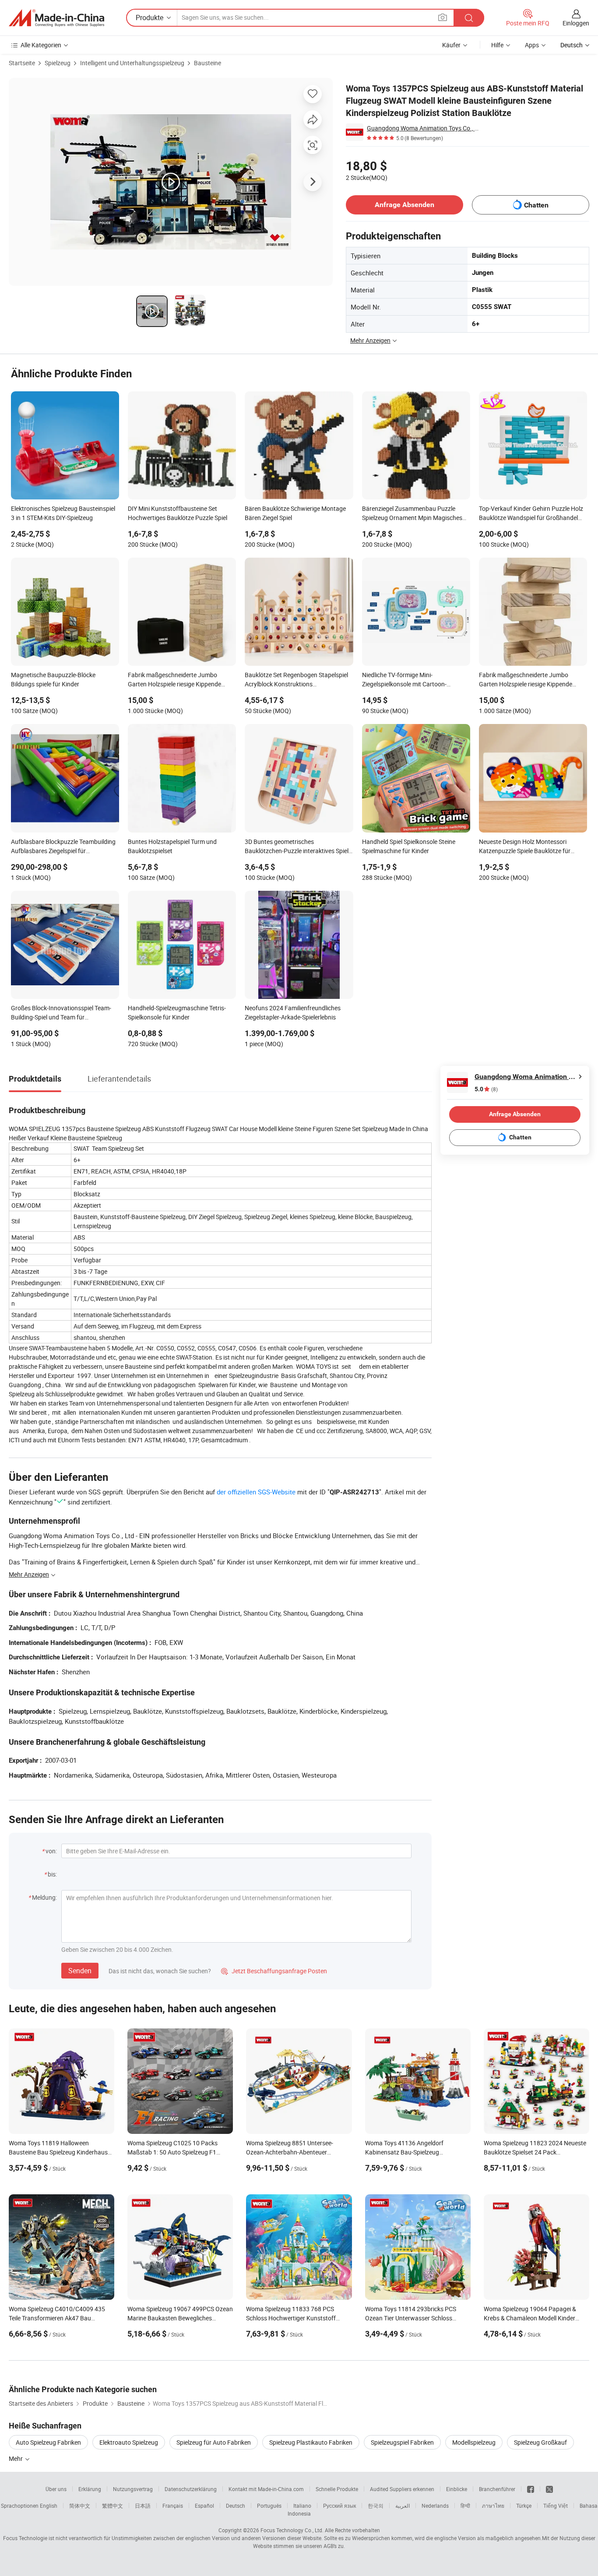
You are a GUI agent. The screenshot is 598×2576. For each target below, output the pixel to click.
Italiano (302, 2506)
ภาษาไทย (493, 2506)
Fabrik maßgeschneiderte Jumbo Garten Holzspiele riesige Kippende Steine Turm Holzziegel (174, 680)
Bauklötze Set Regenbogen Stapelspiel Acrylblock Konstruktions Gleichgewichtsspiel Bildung (296, 680)
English (49, 2506)
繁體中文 (113, 2506)
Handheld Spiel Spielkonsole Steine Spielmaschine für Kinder (409, 846)
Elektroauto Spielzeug (129, 2442)
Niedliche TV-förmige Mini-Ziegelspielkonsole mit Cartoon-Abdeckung (404, 680)
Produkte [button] (149, 18)
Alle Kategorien (41, 45)
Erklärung (90, 2489)
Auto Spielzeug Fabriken (48, 2442)
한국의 (376, 2506)
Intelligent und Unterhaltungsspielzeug (132, 63)
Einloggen (576, 23)
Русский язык (339, 2506)
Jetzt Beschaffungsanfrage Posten (274, 1971)
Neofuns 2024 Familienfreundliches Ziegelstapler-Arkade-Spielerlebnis (293, 1012)
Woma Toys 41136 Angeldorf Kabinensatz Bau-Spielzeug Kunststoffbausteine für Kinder (407, 2152)
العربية (403, 2506)
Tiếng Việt (556, 2506)
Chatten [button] (536, 205)
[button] (443, 17)
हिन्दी (465, 2506)
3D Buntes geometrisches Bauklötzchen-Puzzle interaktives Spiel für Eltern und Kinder (297, 847)
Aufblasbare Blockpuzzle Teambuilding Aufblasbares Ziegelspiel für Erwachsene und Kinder (63, 847)
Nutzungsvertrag (133, 2489)
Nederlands (435, 2506)
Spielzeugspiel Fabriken (402, 2442)
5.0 (486, 1089)
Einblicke (457, 2489)
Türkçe (524, 2506)
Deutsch (236, 2506)
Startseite (22, 63)
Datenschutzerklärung (191, 2489)
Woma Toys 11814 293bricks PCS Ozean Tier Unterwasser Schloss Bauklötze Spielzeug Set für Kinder (411, 2318)
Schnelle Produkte (337, 2489)
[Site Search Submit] (469, 18)
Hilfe (497, 45)
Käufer (451, 45)
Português (269, 2506)
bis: (52, 1874)
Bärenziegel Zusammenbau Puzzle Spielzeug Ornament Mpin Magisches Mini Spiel (412, 514)
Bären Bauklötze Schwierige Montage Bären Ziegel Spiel (295, 513)
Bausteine (208, 63)
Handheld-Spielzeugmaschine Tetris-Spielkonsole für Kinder (177, 1012)
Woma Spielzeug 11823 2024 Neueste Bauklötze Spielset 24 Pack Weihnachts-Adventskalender (535, 2152)
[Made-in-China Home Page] (56, 18)
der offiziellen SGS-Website (256, 1492)
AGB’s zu (334, 2546)
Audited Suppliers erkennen (402, 2489)
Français (173, 2506)
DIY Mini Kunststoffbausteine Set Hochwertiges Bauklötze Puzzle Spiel (178, 513)
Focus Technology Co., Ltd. (292, 2530)
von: (51, 1851)
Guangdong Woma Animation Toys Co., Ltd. (423, 128)
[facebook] (531, 2489)
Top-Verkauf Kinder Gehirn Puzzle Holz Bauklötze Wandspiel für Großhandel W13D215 (531, 514)
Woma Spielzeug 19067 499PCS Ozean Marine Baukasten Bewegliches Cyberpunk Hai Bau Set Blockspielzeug (180, 2318)
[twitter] (549, 2489)
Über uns (56, 2489)
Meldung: (44, 1897)
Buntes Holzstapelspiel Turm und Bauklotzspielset (172, 846)
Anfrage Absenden (405, 205)
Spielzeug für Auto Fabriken (214, 2442)
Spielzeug (58, 63)
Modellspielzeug (474, 2442)
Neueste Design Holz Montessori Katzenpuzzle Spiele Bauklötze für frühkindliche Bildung (525, 847)
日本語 (143, 2506)
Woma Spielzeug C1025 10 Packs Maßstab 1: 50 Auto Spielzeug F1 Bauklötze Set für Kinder (172, 2152)
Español (204, 2506)
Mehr (16, 2458)
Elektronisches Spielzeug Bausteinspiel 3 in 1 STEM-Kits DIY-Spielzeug (63, 513)
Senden (80, 1971)
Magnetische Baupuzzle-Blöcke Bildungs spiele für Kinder (53, 679)
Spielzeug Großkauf (540, 2442)
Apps (532, 45)
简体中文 (80, 2506)
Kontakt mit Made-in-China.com (266, 2489)
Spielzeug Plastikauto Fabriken (311, 2442)
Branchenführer (497, 2489)
